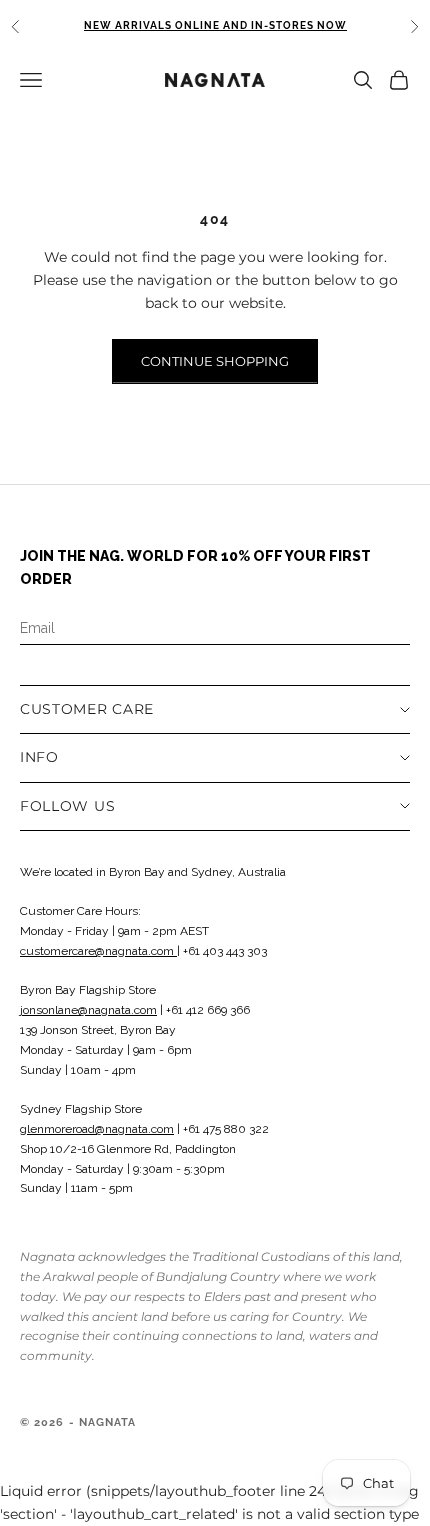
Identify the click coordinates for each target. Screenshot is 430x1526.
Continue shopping (215, 361)
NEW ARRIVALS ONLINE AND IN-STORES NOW (215, 25)
